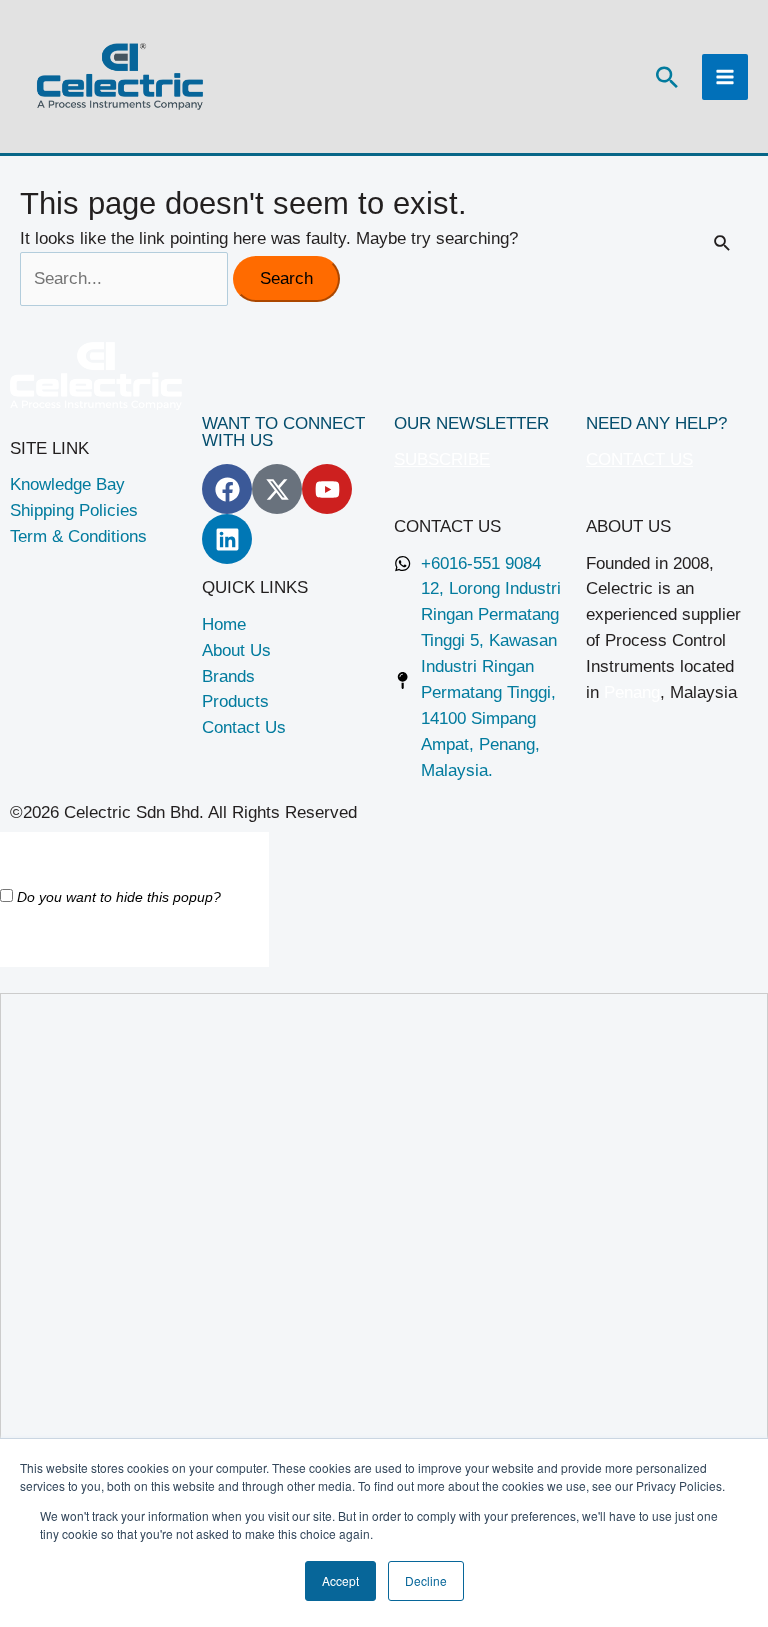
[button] (667, 77)
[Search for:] (126, 278)
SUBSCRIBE (442, 459)
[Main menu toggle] (725, 77)
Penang (632, 692)
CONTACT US (639, 459)
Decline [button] (426, 1580)
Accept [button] (340, 1580)
